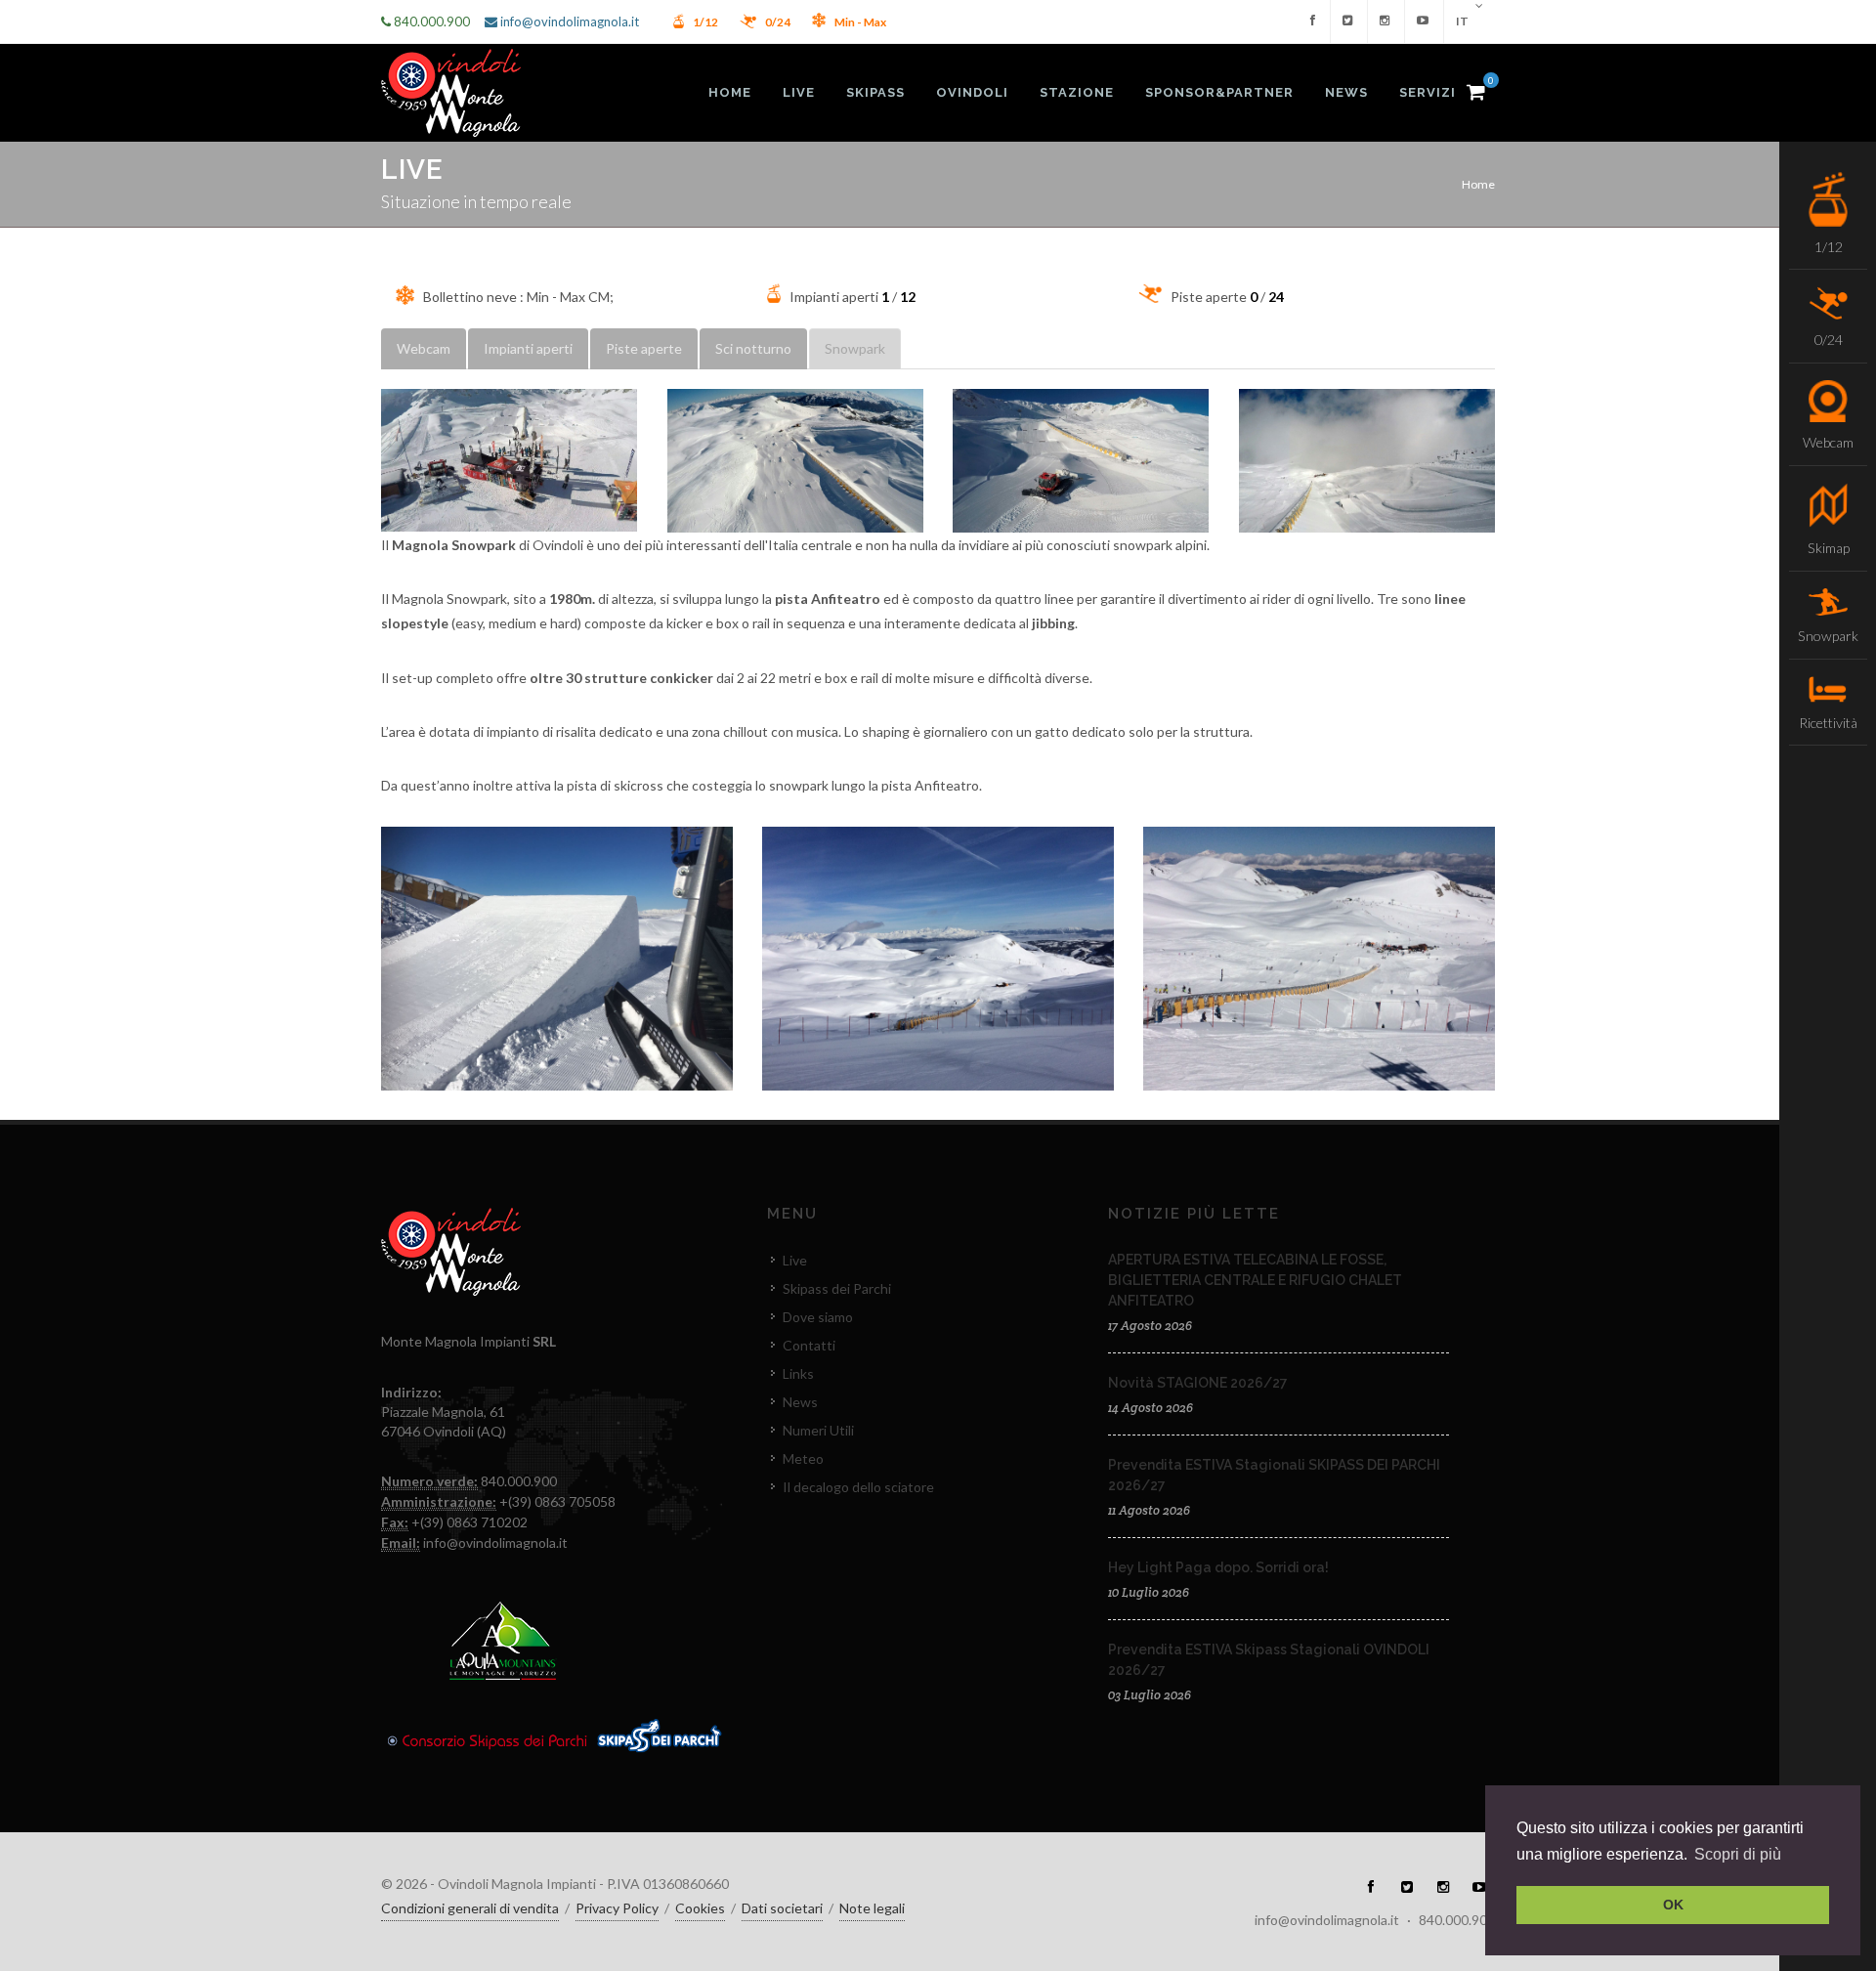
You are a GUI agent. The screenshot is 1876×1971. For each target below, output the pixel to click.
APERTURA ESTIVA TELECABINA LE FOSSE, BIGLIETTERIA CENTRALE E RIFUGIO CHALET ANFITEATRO (1255, 1280)
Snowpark (855, 348)
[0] (1475, 89)
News (800, 1402)
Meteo (803, 1458)
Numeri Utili (818, 1430)
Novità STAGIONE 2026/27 (1198, 1383)
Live (795, 1260)
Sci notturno (753, 348)
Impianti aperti (528, 348)
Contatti (809, 1345)
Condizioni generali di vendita (470, 1908)
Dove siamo (818, 1317)
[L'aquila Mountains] (503, 1639)
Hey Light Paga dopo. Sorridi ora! (1218, 1567)
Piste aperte (644, 348)
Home (1478, 184)
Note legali (872, 1908)
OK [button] (1673, 1905)
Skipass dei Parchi (837, 1288)
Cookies (700, 1908)
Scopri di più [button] (1738, 1854)
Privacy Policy (617, 1908)
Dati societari (782, 1908)
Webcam (424, 348)
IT (1463, 21)
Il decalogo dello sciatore (858, 1487)
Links (798, 1373)
